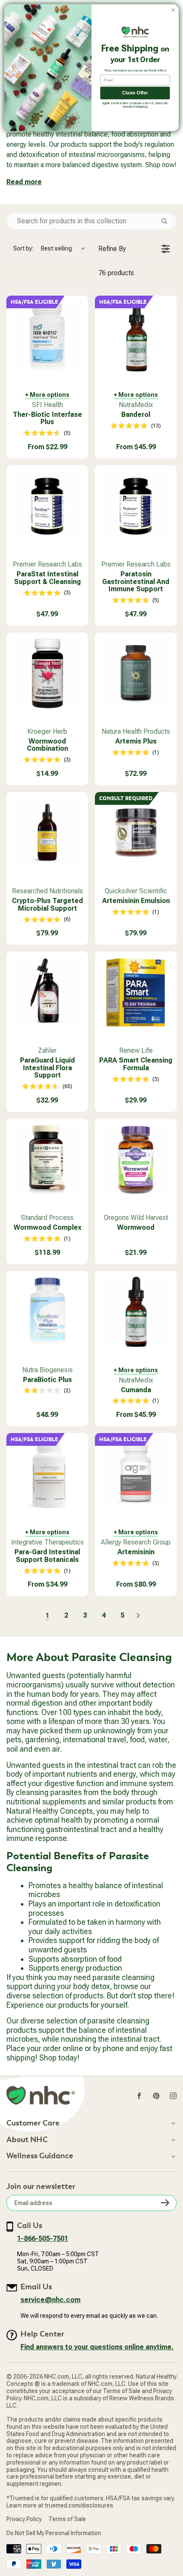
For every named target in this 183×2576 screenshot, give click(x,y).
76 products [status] (116, 273)
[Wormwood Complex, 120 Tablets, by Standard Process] (47, 1160)
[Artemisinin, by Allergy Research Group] (136, 1474)
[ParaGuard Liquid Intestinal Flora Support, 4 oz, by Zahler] (47, 992)
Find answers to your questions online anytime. (97, 2347)
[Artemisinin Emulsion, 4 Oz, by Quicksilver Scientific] (136, 833)
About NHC (27, 2140)
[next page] (138, 1616)
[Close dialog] (173, 10)
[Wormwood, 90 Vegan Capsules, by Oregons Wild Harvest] (136, 1160)
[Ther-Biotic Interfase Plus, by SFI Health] (47, 336)
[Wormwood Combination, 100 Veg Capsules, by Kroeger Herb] (47, 673)
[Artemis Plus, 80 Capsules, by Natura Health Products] (136, 673)
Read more (24, 182)
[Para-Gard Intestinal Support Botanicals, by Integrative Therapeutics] (47, 1474)
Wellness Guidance (40, 2156)
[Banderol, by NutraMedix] (136, 336)
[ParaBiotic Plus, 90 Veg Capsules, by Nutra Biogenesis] (47, 1312)
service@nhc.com (50, 2300)
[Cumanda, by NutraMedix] (136, 1312)
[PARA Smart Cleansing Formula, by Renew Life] (136, 992)
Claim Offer (135, 93)
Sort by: (43, 248)
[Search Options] (168, 221)
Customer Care (33, 2123)
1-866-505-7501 (43, 2238)
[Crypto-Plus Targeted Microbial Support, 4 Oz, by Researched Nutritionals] (47, 833)
